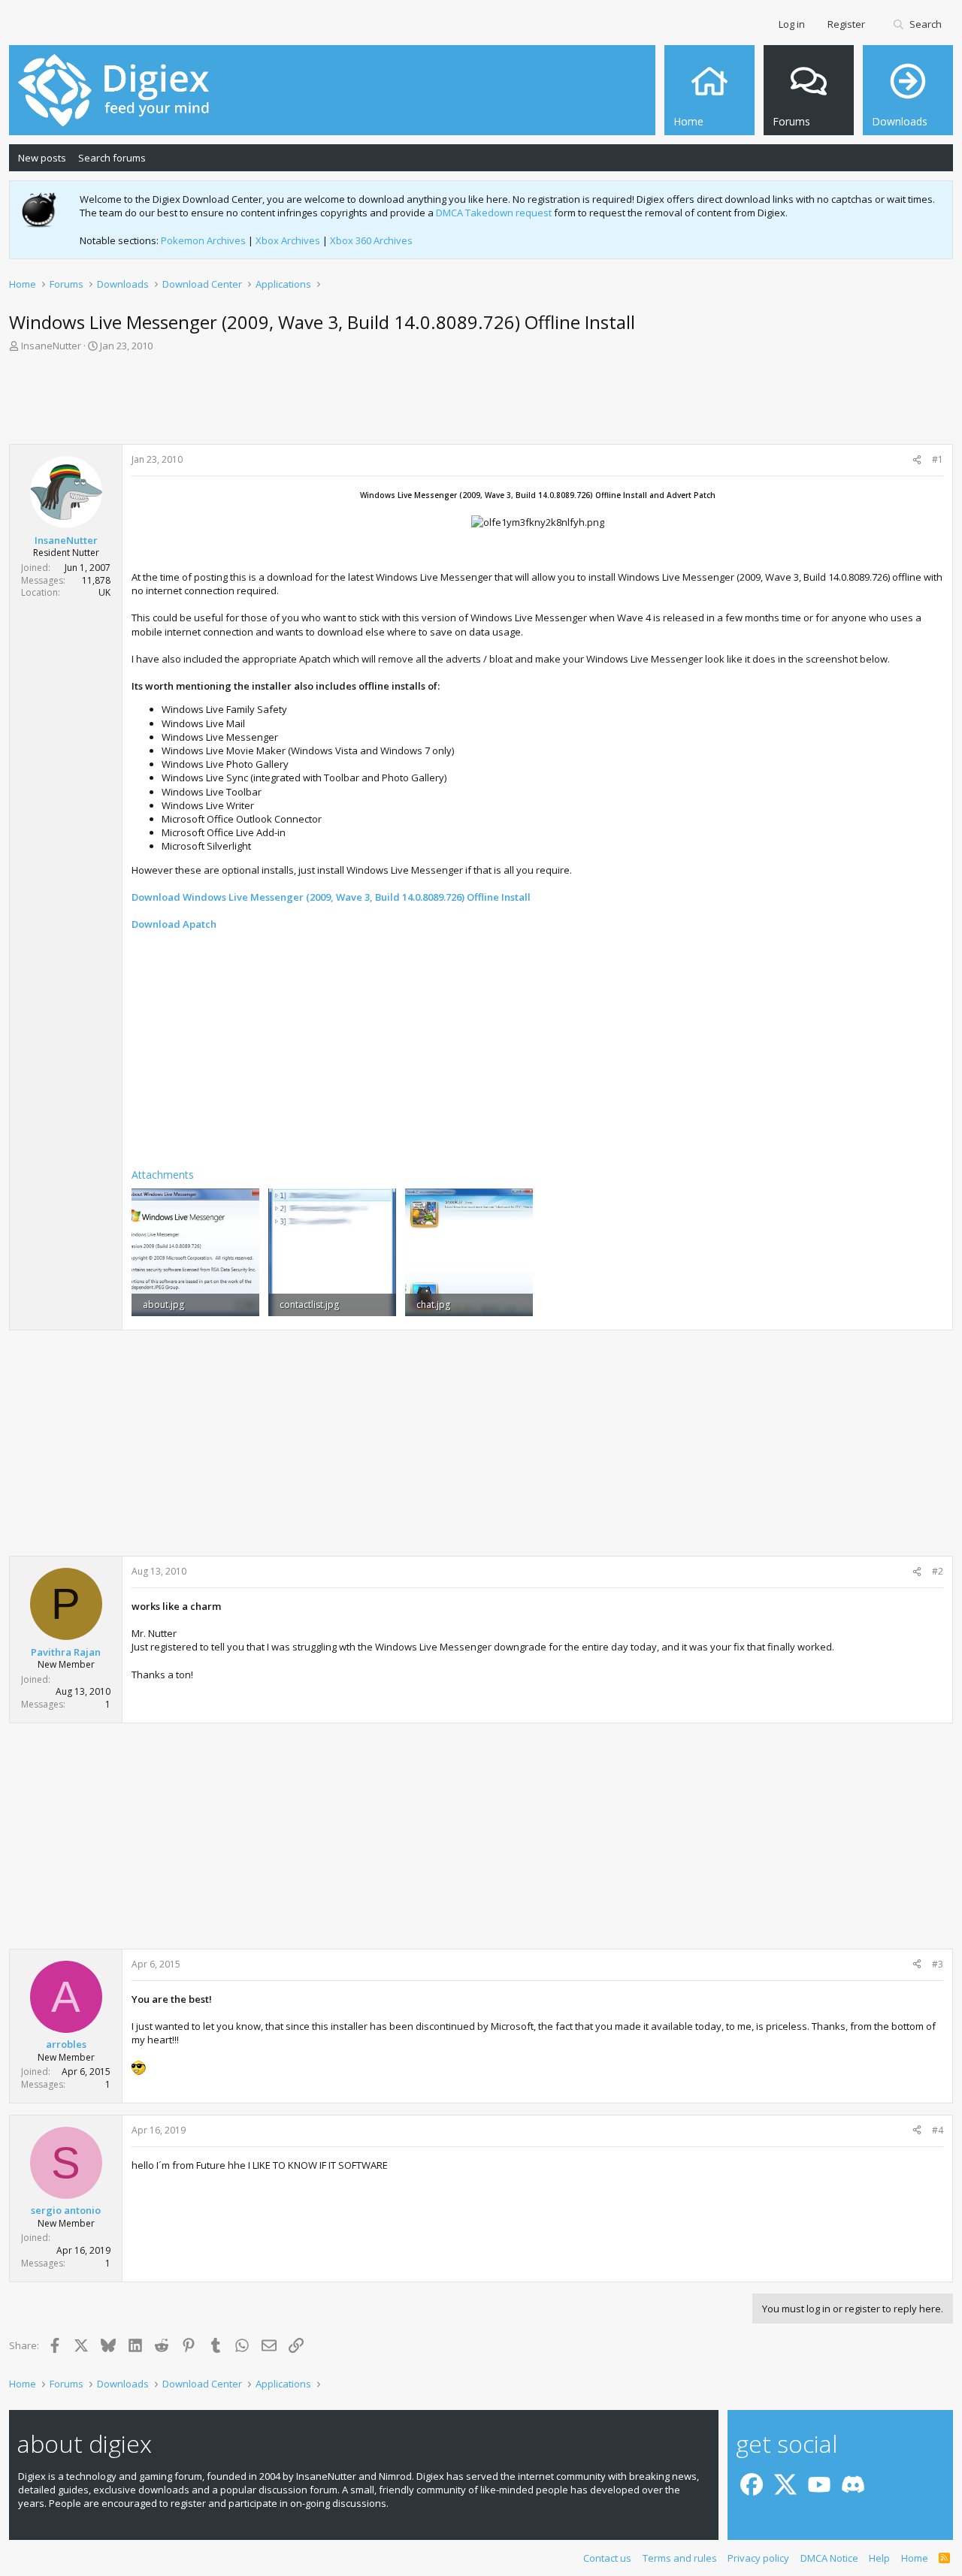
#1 (938, 459)
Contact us (607, 2558)
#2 (938, 1571)
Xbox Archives (288, 240)
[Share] (917, 460)
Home (915, 2558)
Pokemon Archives (203, 240)
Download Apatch (174, 924)
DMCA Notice (829, 2558)
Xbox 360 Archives (371, 240)
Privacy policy (758, 2558)
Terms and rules (680, 2558)
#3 (938, 1964)
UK (104, 592)
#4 (938, 2130)
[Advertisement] (481, 403)
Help (879, 2558)
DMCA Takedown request (494, 213)
